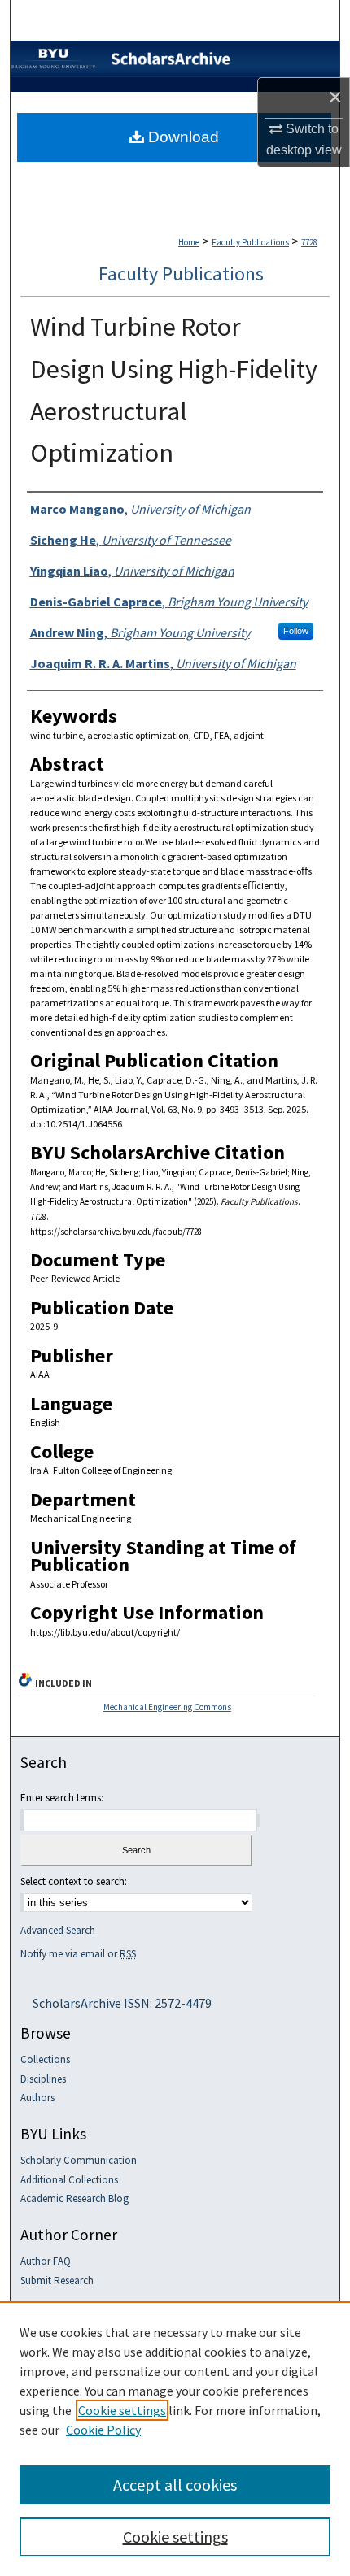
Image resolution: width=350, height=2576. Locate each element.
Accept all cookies (175, 2485)
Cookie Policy (103, 2430)
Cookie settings (122, 2410)
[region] (175, 2439)
